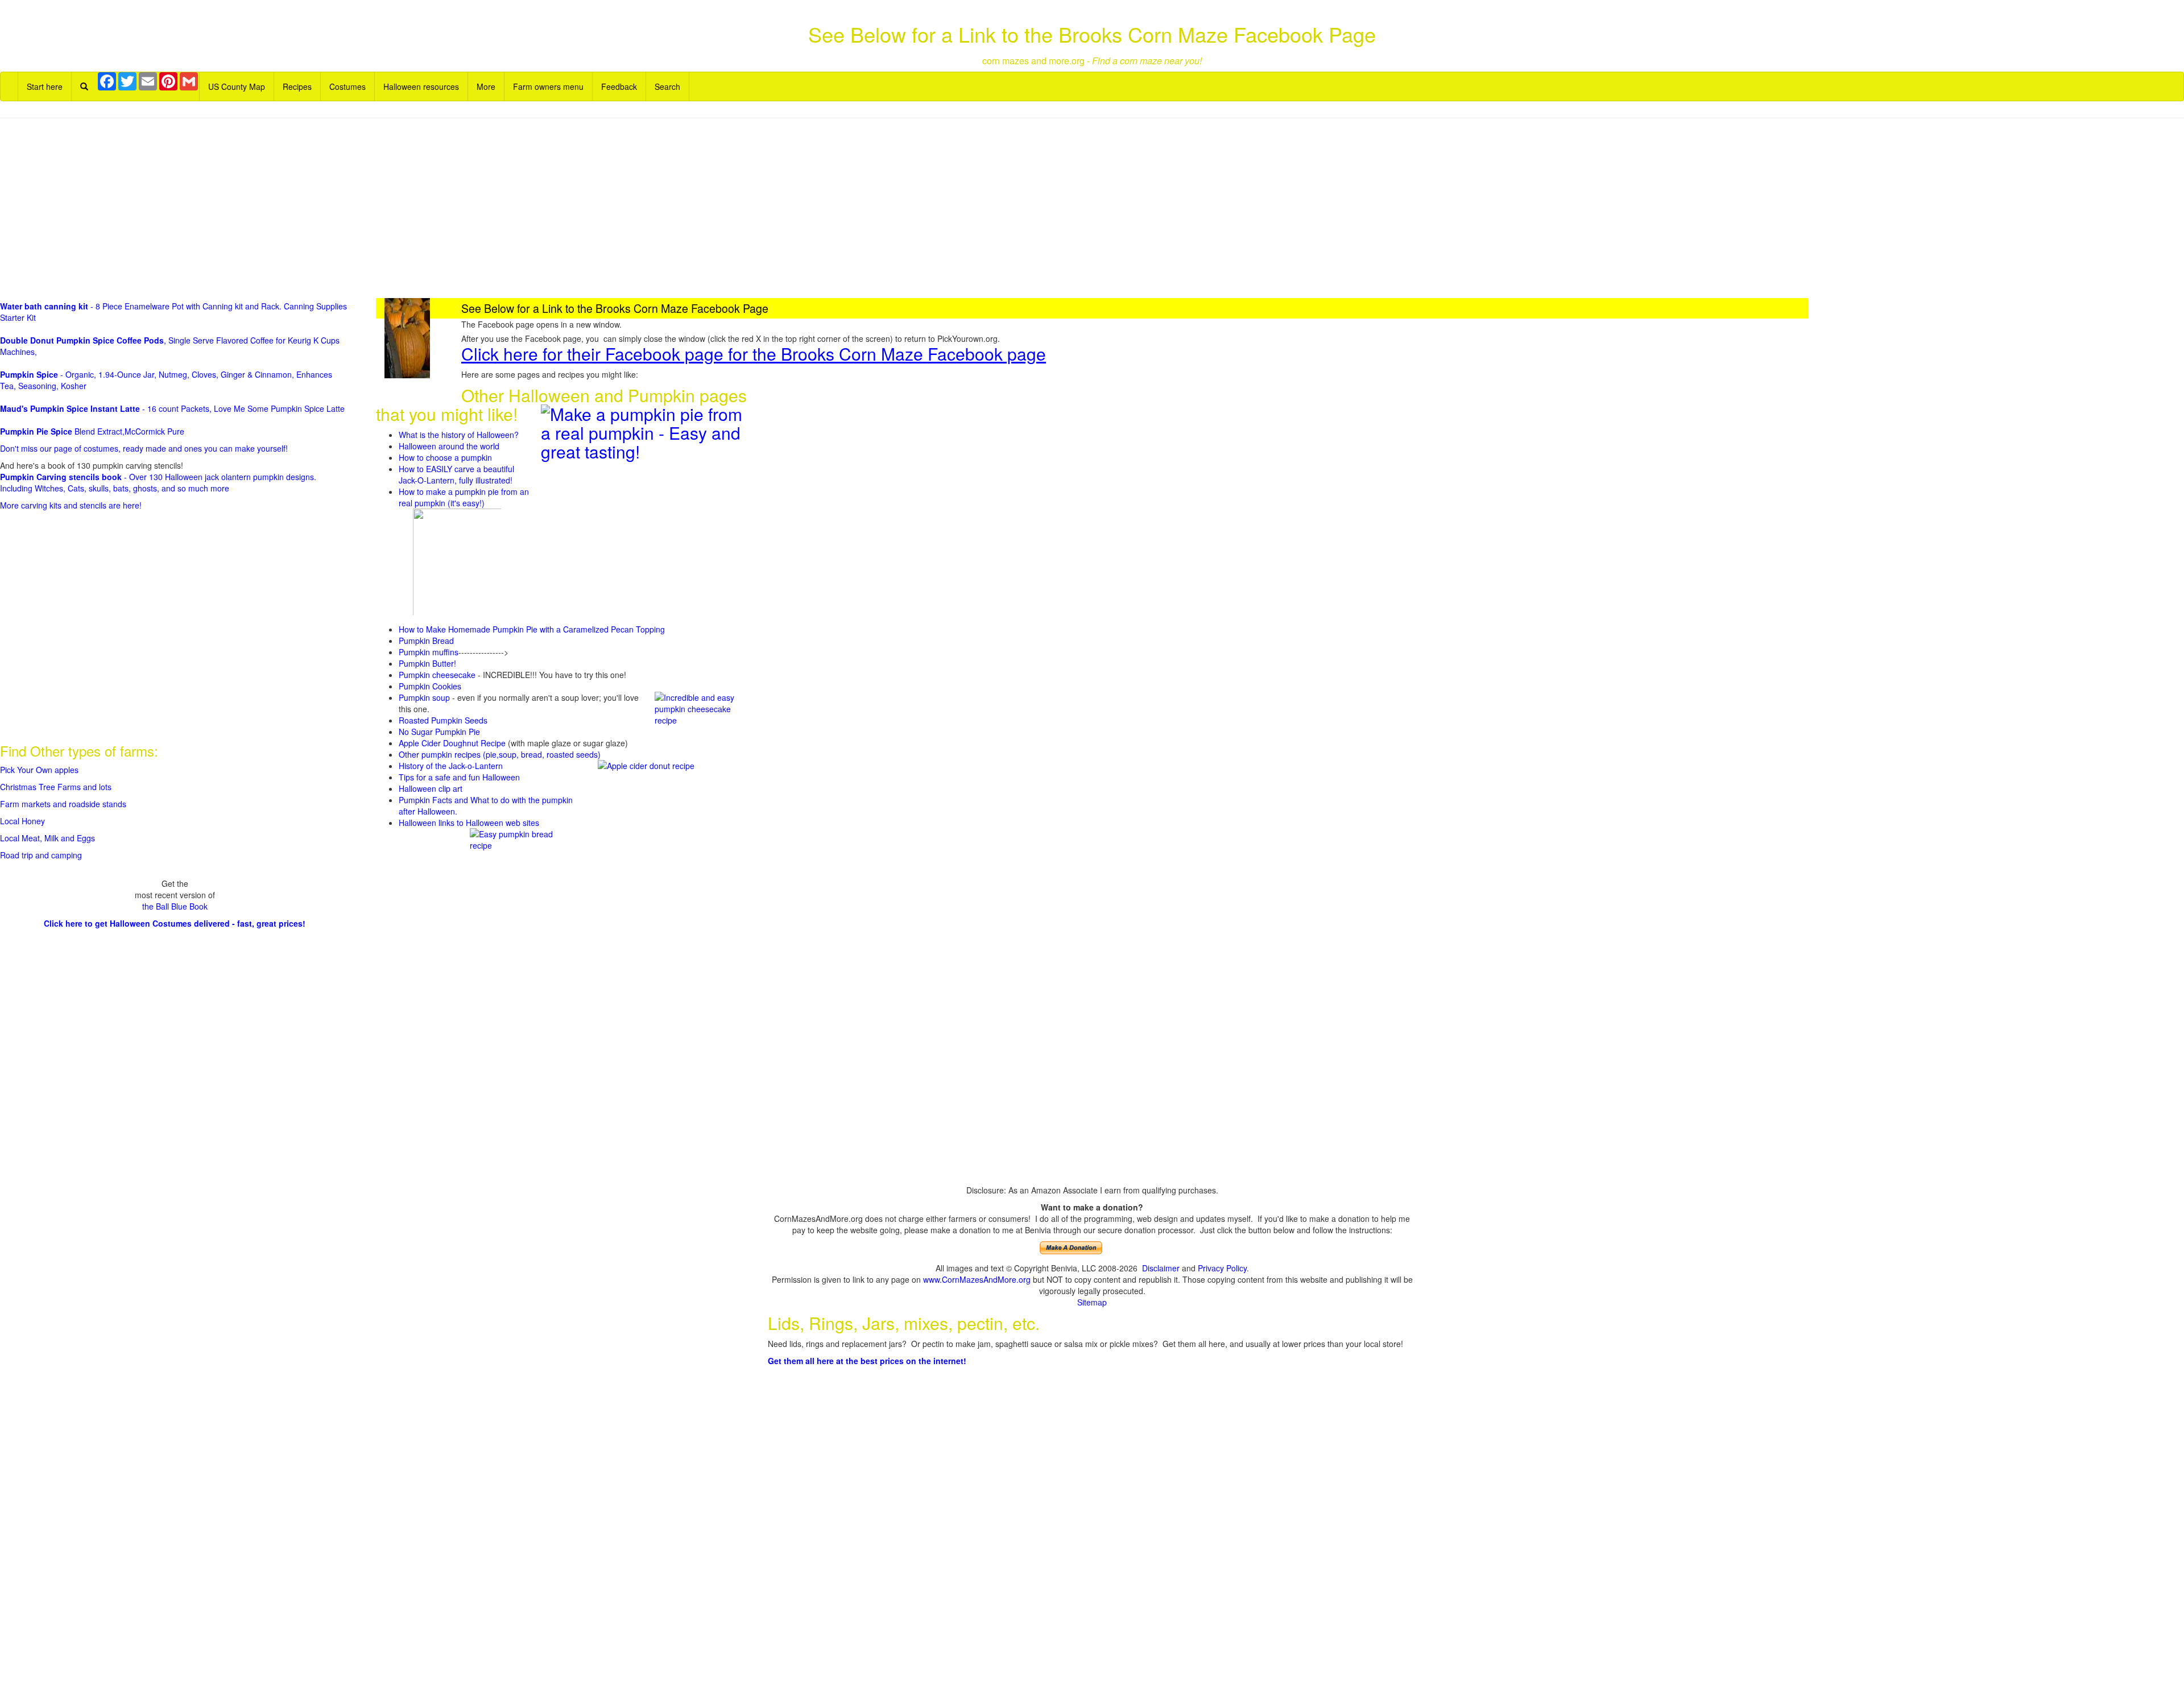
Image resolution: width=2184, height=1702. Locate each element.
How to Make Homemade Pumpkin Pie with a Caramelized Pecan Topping (532, 629)
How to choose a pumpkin (445, 457)
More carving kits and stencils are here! (71, 505)
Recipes (297, 86)
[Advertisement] (1092, 209)
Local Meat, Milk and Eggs (47, 838)
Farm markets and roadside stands (63, 804)
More (486, 86)
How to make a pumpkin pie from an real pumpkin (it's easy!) (464, 497)
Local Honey (22, 821)
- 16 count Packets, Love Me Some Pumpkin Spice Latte (172, 408)
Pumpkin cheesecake (437, 675)
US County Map (237, 86)
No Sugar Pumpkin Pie (439, 732)
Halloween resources (421, 86)
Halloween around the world (449, 446)
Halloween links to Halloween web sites (469, 823)
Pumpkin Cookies (430, 686)
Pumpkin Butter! (427, 663)
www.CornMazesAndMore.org (977, 1279)
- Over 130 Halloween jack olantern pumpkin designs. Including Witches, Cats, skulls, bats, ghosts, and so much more (158, 482)
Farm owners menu (548, 86)
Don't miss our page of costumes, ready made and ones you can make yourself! (144, 448)
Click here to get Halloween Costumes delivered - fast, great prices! (175, 923)
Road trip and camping (41, 855)
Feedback (619, 86)
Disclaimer (1161, 1268)
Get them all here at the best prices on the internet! (867, 1361)
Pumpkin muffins (429, 652)
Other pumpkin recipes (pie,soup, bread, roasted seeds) (500, 754)
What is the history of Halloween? (459, 435)
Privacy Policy (1222, 1268)
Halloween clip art (431, 788)
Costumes (348, 86)
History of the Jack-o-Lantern (451, 766)
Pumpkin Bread (426, 641)
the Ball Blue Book (175, 906)
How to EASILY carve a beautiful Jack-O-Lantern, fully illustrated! (456, 474)
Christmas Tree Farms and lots (56, 787)
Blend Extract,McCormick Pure (92, 431)
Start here (45, 86)
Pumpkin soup (424, 697)
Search (667, 86)
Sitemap (1092, 1302)
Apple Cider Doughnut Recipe (452, 743)
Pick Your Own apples (39, 770)
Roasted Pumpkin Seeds (443, 720)
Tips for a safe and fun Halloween (459, 777)
